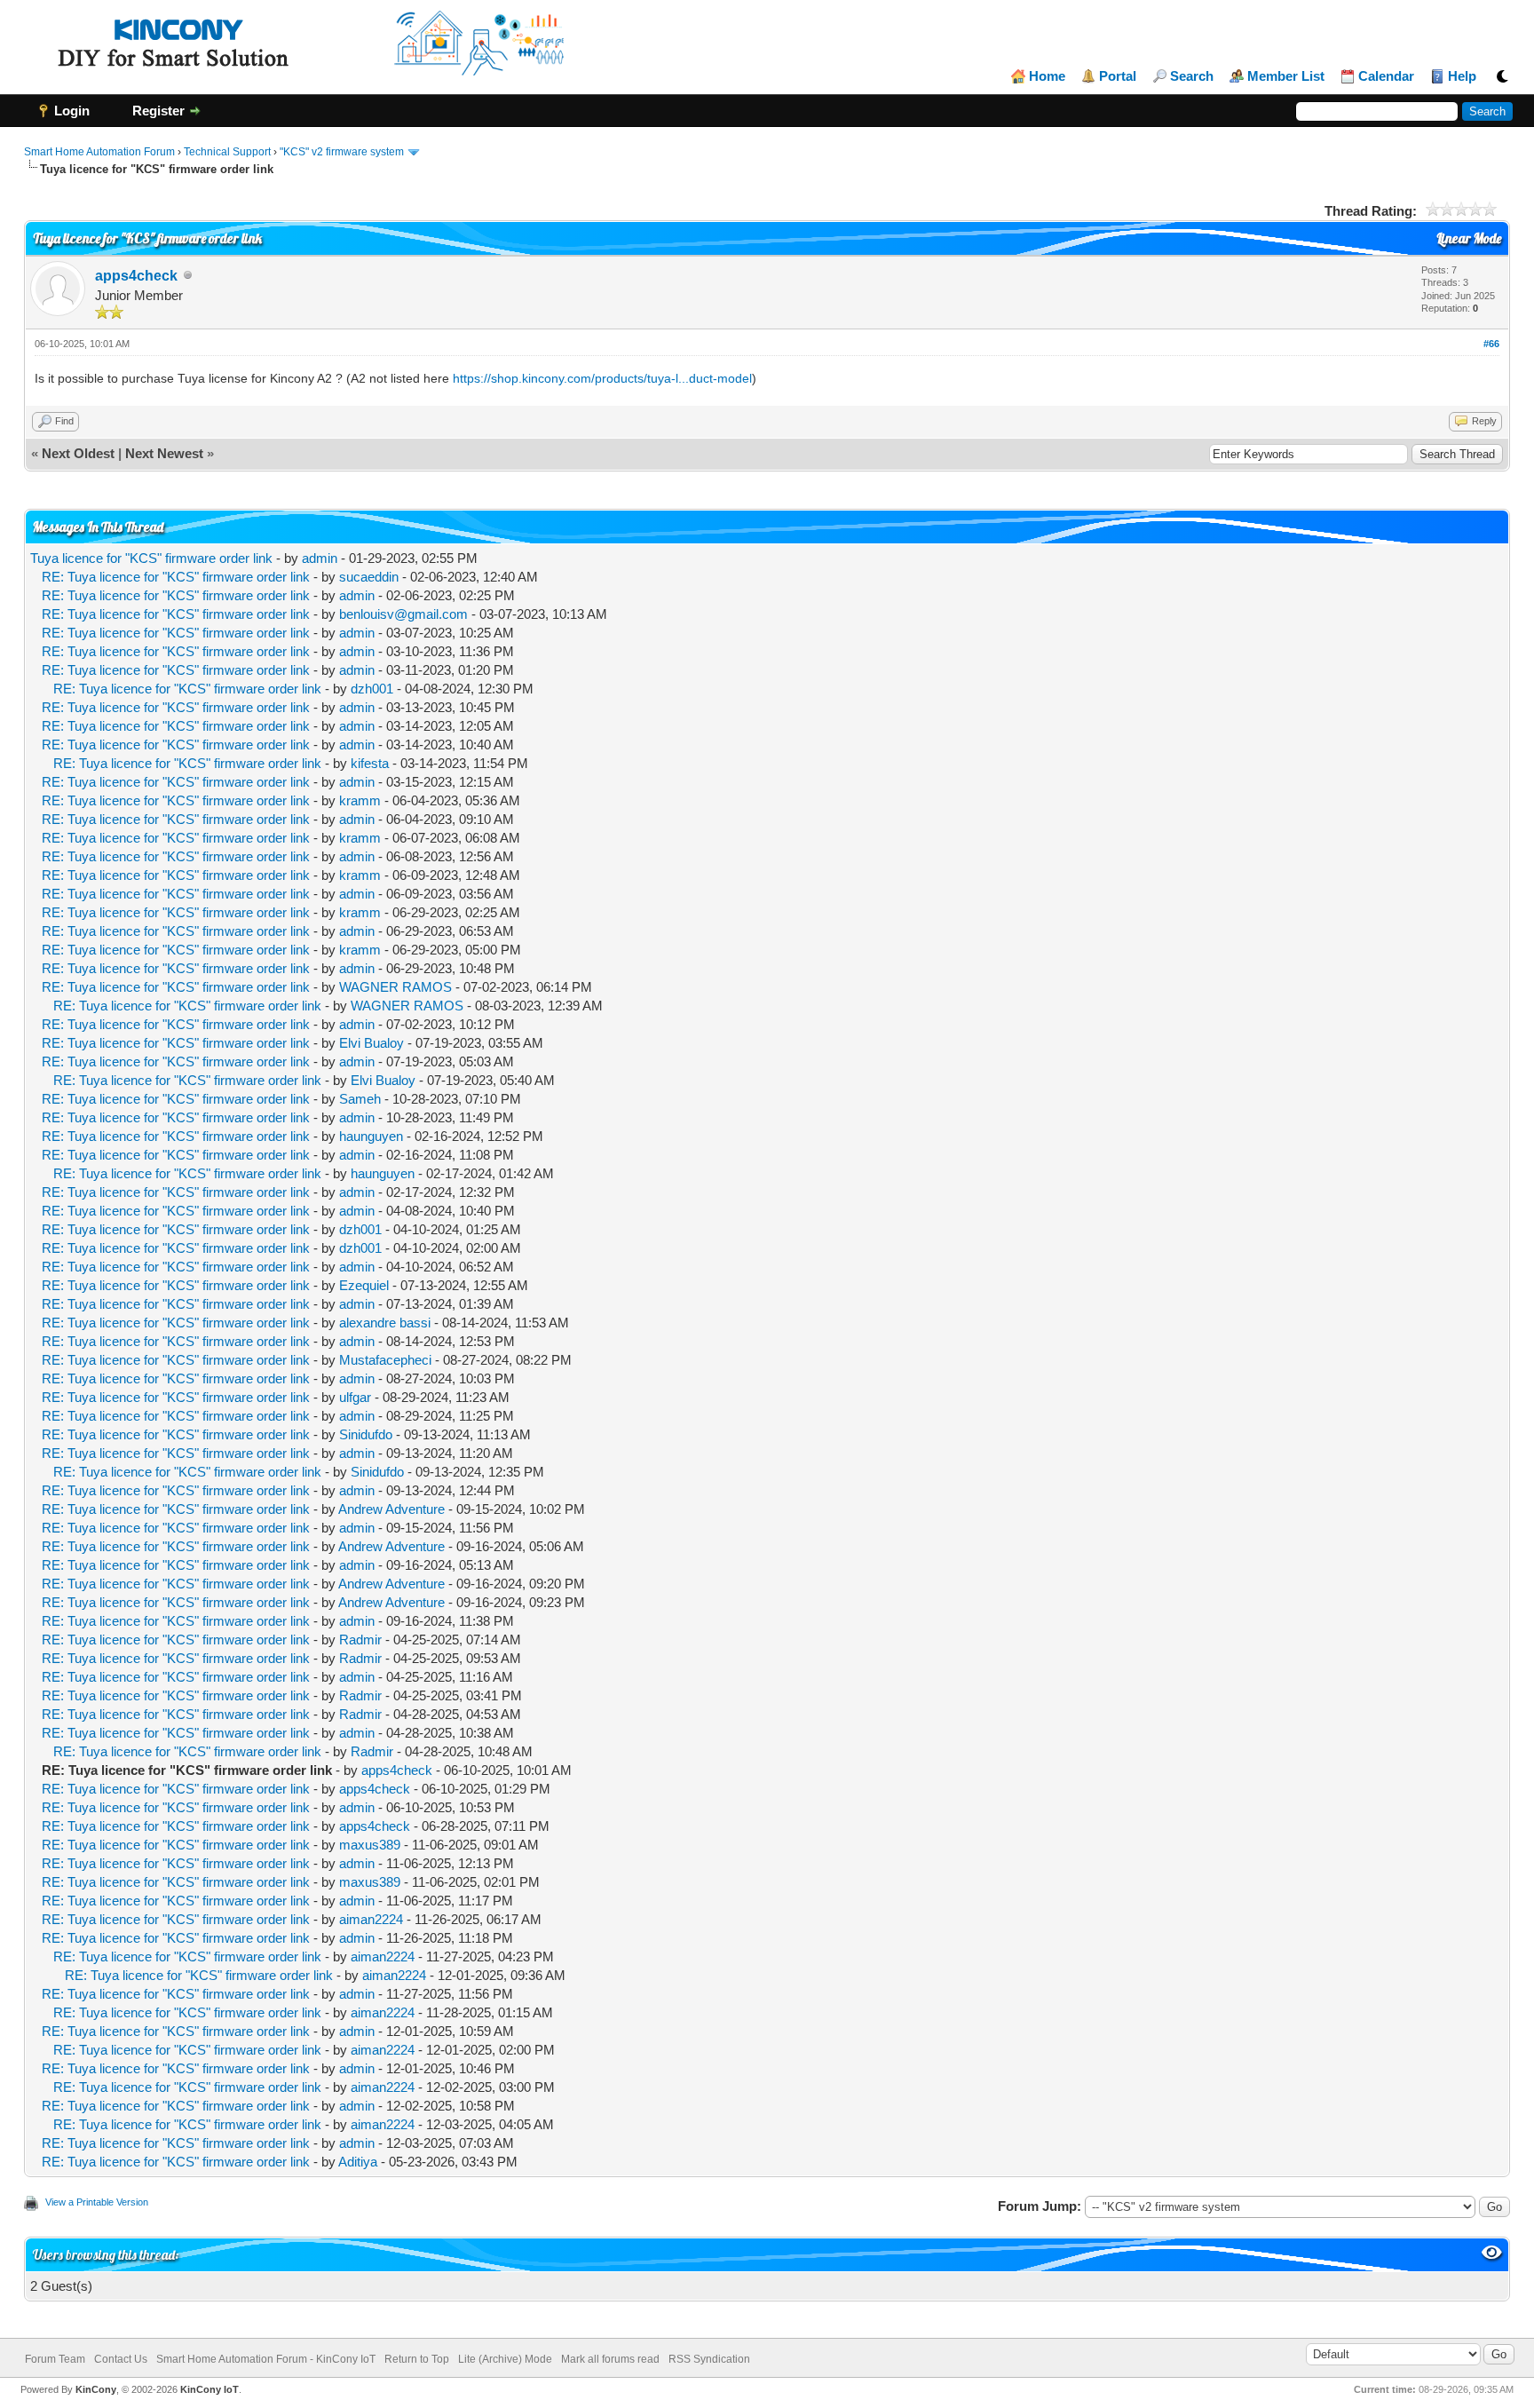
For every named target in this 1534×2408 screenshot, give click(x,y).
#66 (1491, 344)
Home (1047, 76)
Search (1192, 76)
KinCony (96, 2389)
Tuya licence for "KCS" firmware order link (151, 558)
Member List (1286, 76)
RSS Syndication (709, 2359)
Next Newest (164, 453)
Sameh (360, 1099)
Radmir (360, 1640)
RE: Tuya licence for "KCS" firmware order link (176, 577)
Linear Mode (1469, 238)
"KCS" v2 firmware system (342, 152)
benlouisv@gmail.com (403, 614)
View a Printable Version (97, 2202)
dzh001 (372, 689)
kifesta (370, 763)
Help (1462, 76)
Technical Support (227, 152)
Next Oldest (78, 453)
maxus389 (370, 1845)
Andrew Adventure (391, 1509)
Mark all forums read (610, 2359)
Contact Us (121, 2359)
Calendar (1386, 76)
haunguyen (371, 1136)
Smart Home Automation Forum (99, 152)
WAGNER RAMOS (395, 987)
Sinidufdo (366, 1434)
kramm (360, 800)
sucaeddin (369, 577)
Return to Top (417, 2359)
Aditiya (358, 2162)
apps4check (136, 276)
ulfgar (355, 1397)
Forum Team (55, 2359)
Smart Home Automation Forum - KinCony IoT (266, 2359)
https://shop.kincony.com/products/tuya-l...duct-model (602, 378)
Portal (1118, 76)
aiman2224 (371, 1919)
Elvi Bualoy (372, 1043)
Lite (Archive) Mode (505, 2359)
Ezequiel (364, 1285)
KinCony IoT (210, 2389)
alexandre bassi (385, 1323)
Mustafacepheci (385, 1360)
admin (320, 558)
